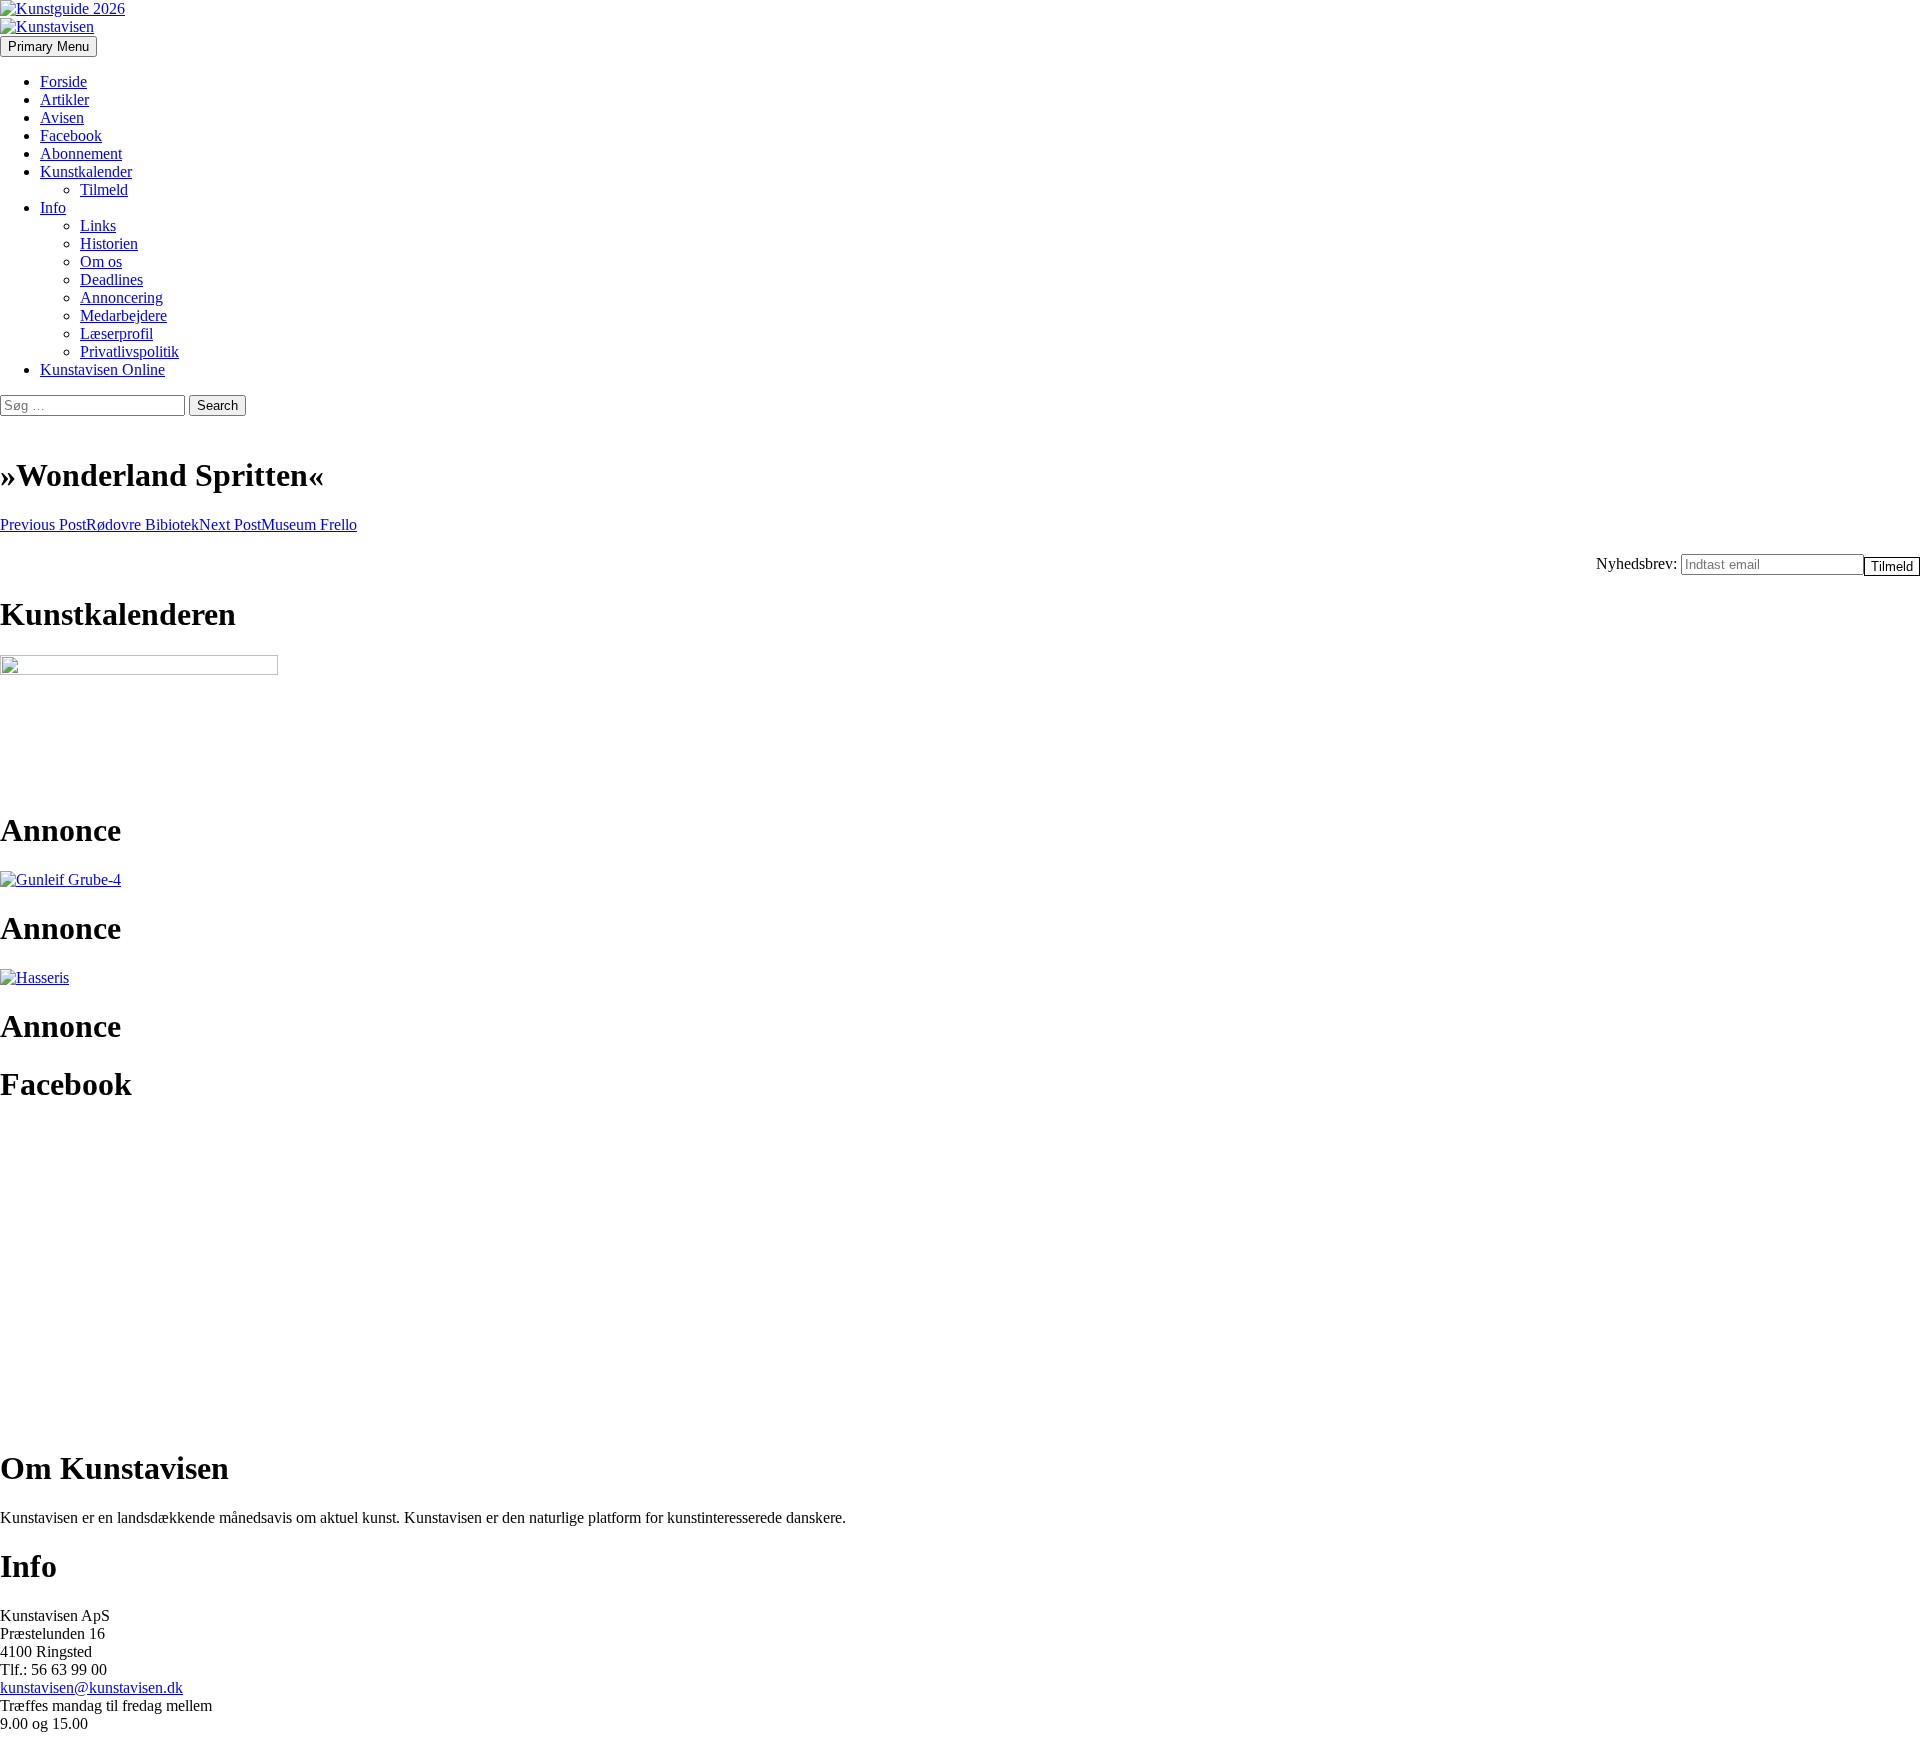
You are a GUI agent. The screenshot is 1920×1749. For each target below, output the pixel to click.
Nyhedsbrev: (1638, 563)
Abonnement (81, 153)
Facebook (71, 135)
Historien (109, 243)
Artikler (64, 99)
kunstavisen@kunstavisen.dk (91, 1687)
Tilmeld (104, 189)
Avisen (62, 117)
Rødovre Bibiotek (99, 524)
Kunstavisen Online (102, 369)
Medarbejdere (123, 315)
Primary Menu (48, 46)
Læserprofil (116, 333)
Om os (101, 261)
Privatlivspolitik (129, 351)
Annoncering (121, 297)
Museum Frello (278, 524)
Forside (63, 81)
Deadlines (111, 279)
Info (53, 207)
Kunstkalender (86, 171)
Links (98, 225)
